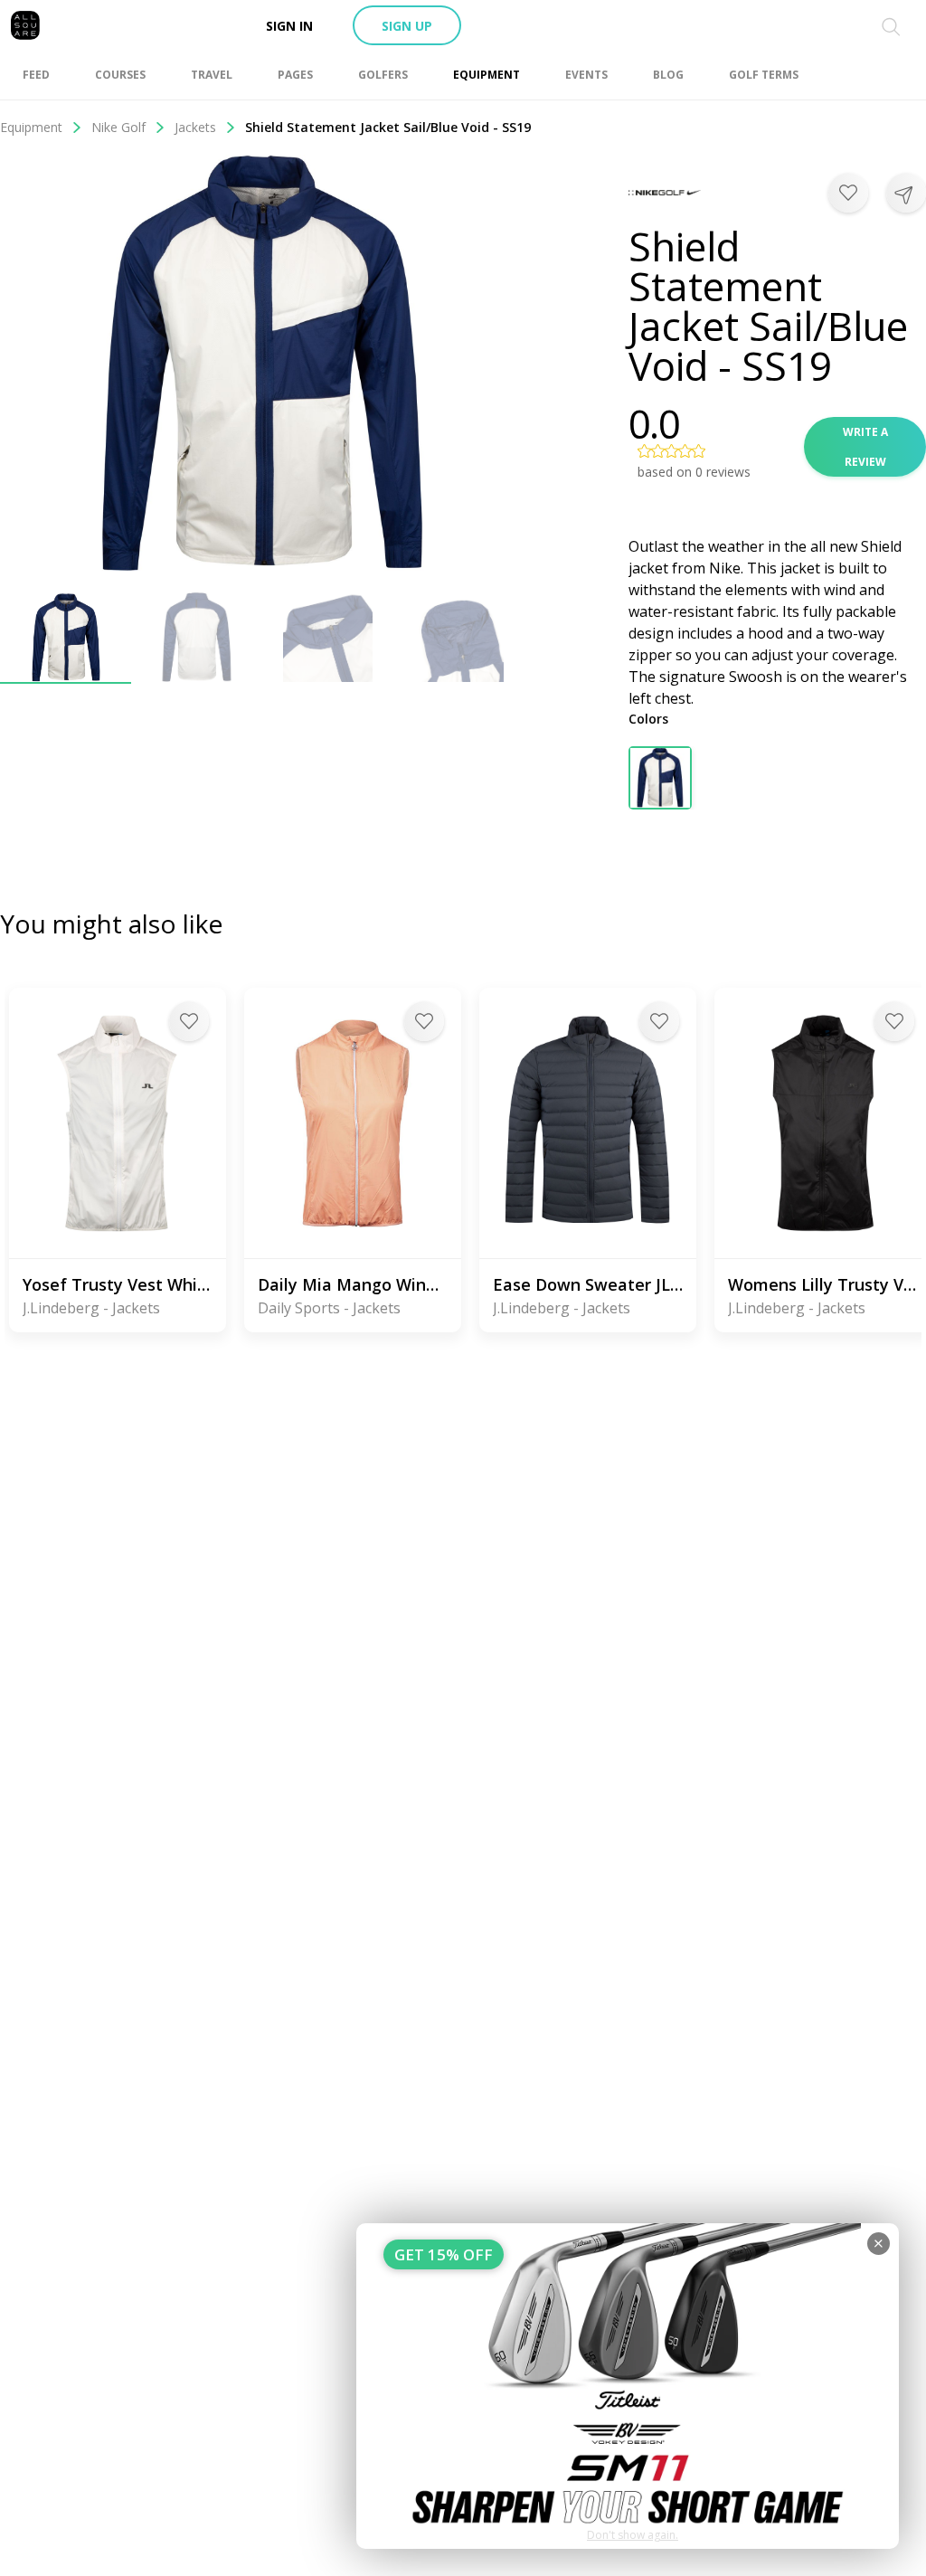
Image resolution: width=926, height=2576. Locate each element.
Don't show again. (633, 2535)
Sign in (289, 26)
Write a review (865, 447)
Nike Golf (118, 127)
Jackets (195, 127)
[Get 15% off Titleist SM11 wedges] (628, 2386)
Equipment (31, 127)
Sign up (407, 26)
